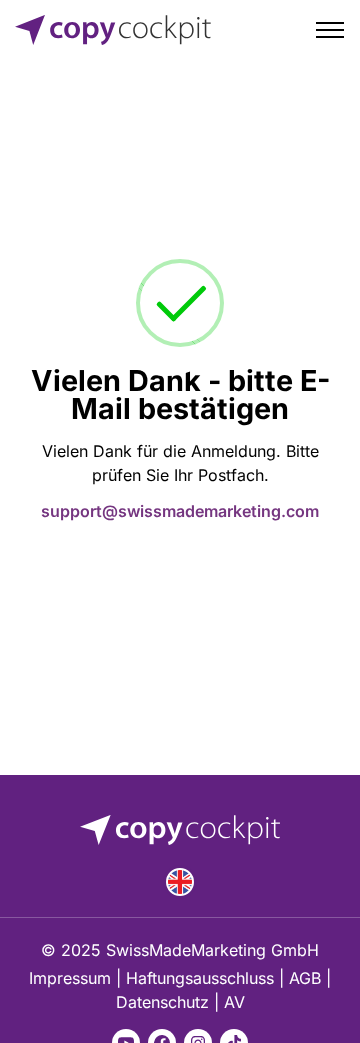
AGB (305, 978)
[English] (180, 882)
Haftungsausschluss (200, 978)
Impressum (70, 978)
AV (234, 1002)
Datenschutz (162, 1002)
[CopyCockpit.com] (113, 30)
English (180, 882)
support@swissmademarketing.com (180, 511)
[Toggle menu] (330, 30)
